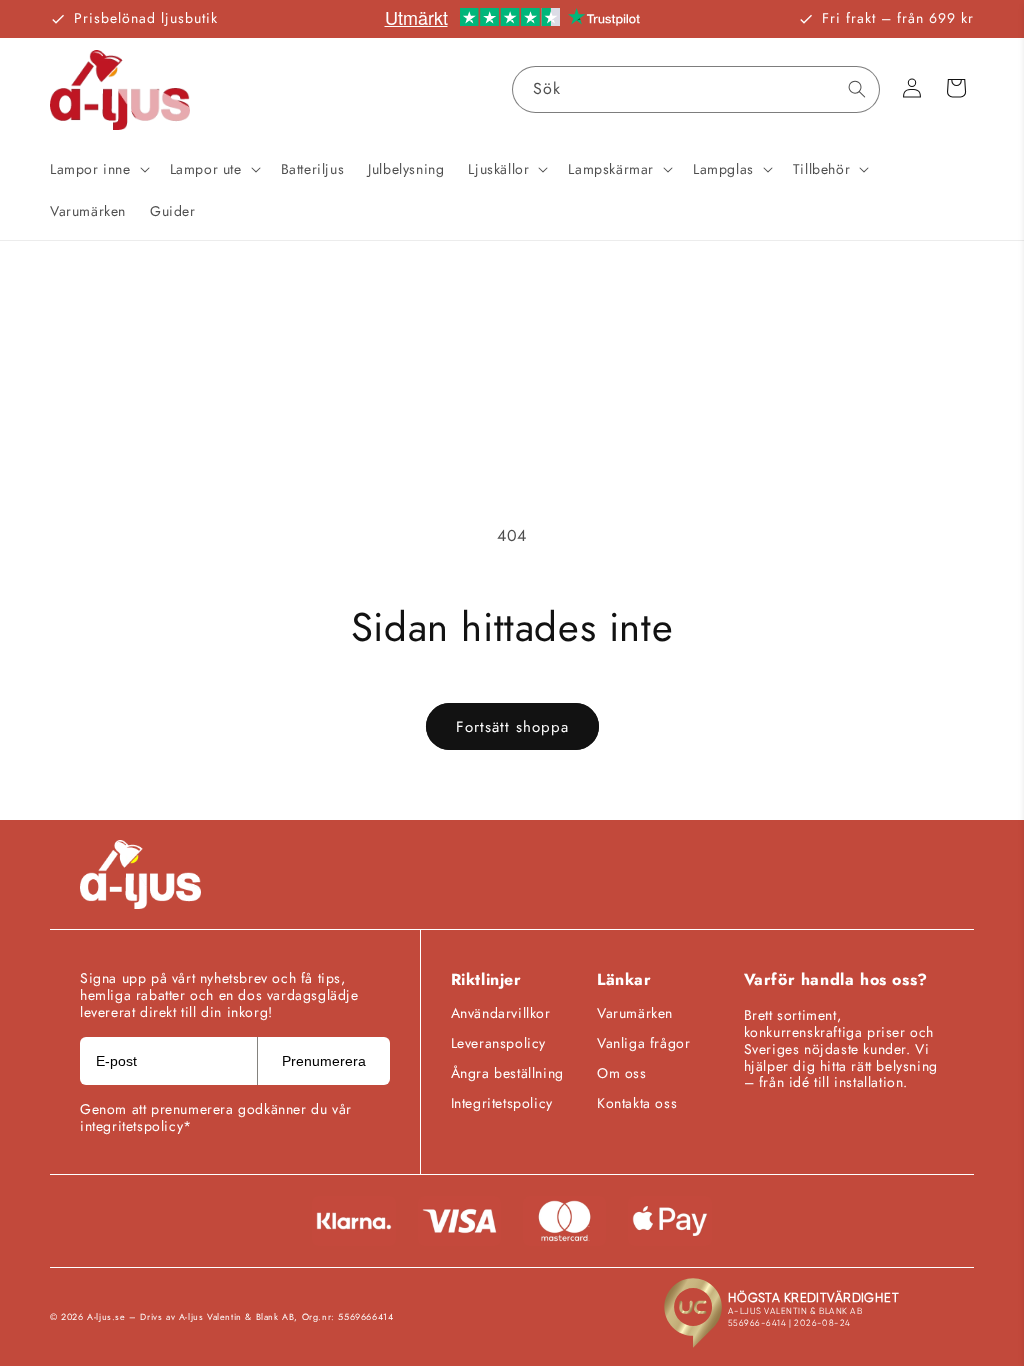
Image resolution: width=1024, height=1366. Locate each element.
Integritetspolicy (502, 1103)
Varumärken (635, 1013)
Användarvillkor (501, 1013)
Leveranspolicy (498, 1043)
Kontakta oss (637, 1103)
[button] (98, 169)
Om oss (622, 1073)
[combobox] (696, 89)
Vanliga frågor (643, 1043)
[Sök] (857, 89)
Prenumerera (324, 1061)
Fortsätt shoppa (512, 727)
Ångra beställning (507, 1073)
